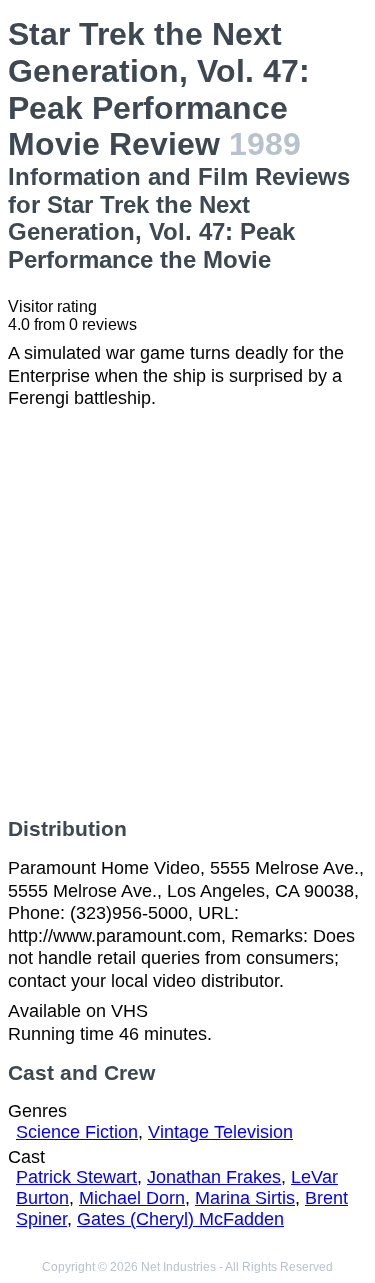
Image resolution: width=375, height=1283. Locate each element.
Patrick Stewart (76, 1177)
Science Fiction (77, 1132)
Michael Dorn (132, 1198)
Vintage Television (220, 1132)
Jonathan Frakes (214, 1177)
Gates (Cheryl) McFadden (180, 1219)
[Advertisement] (187, 613)
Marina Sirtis (245, 1198)
